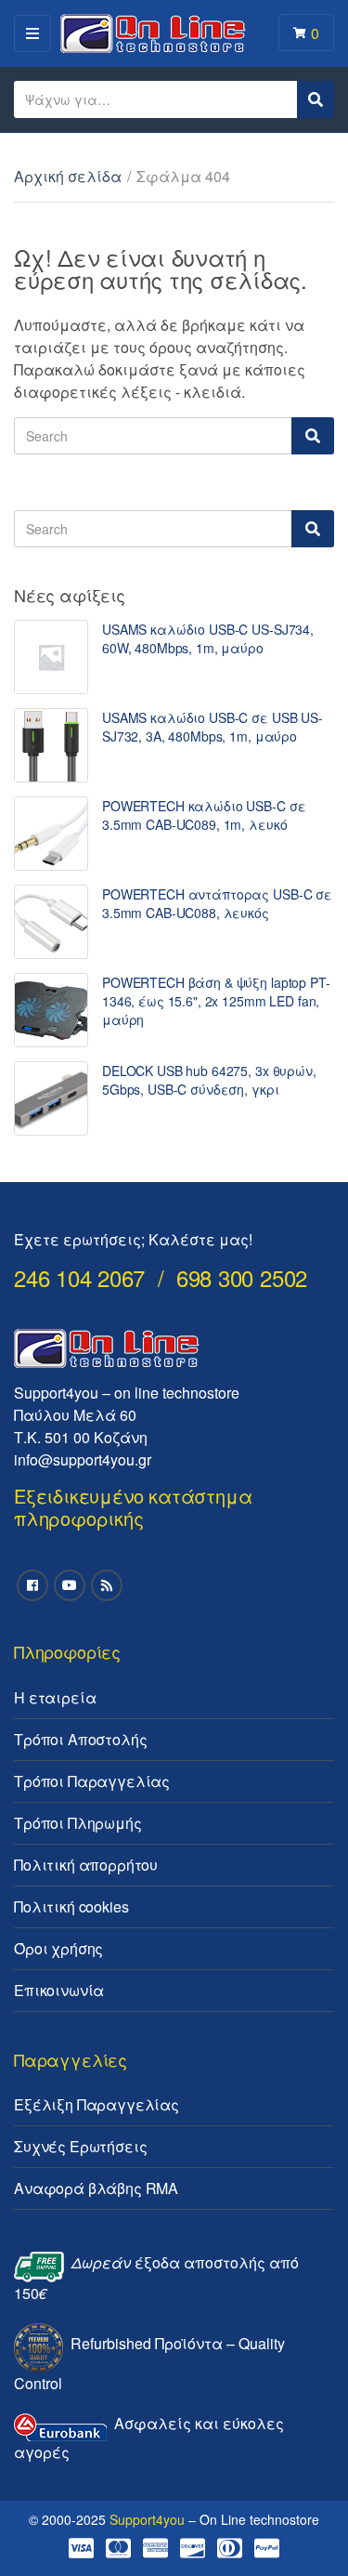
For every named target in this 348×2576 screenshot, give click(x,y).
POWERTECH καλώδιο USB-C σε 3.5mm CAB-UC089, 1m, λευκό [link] (204, 815)
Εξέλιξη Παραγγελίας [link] (97, 2104)
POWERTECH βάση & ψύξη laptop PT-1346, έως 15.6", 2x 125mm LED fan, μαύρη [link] (216, 1001)
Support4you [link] (147, 2519)
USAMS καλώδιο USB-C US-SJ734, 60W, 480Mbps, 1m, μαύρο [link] (208, 638)
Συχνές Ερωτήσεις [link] (80, 2146)
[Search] (313, 436)
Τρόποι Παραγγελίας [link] (92, 1781)
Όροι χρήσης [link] (58, 1948)
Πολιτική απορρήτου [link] (86, 1865)
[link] (51, 657)
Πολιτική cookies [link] (71, 1906)
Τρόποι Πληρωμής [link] (78, 1823)
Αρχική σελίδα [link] (68, 176)
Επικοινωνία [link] (59, 1990)
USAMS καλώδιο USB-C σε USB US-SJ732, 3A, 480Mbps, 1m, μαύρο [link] (213, 727)
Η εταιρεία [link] (55, 1697)
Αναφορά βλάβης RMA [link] (96, 2188)
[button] (39, 59)
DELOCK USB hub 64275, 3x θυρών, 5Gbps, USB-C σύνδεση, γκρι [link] (209, 1080)
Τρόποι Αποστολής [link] (80, 1739)
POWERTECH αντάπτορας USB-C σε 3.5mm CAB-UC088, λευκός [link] (217, 903)
